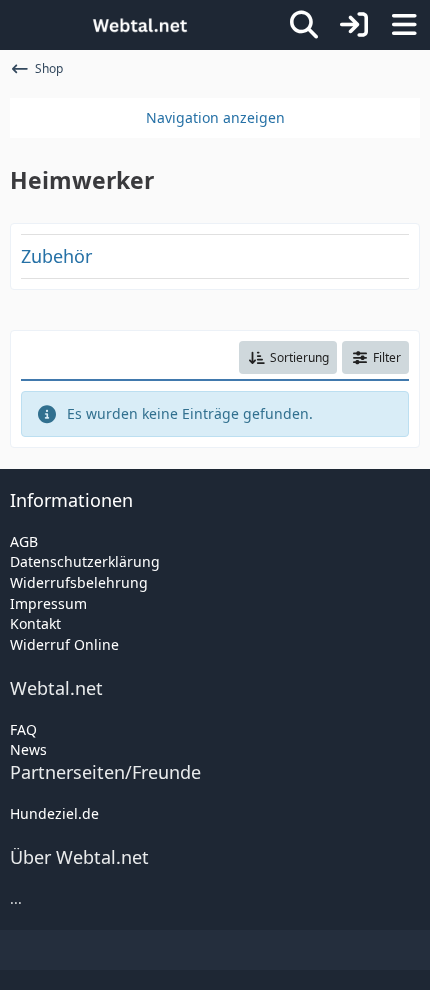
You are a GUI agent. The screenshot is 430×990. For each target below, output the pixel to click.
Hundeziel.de (54, 813)
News (28, 749)
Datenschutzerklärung (85, 561)
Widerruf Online (64, 644)
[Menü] (404, 25)
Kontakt (35, 623)
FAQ (23, 729)
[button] (288, 358)
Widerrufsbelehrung (79, 582)
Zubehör (56, 256)
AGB (24, 541)
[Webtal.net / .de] (140, 25)
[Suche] (304, 25)
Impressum (48, 603)
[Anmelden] (354, 25)
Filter (387, 357)
